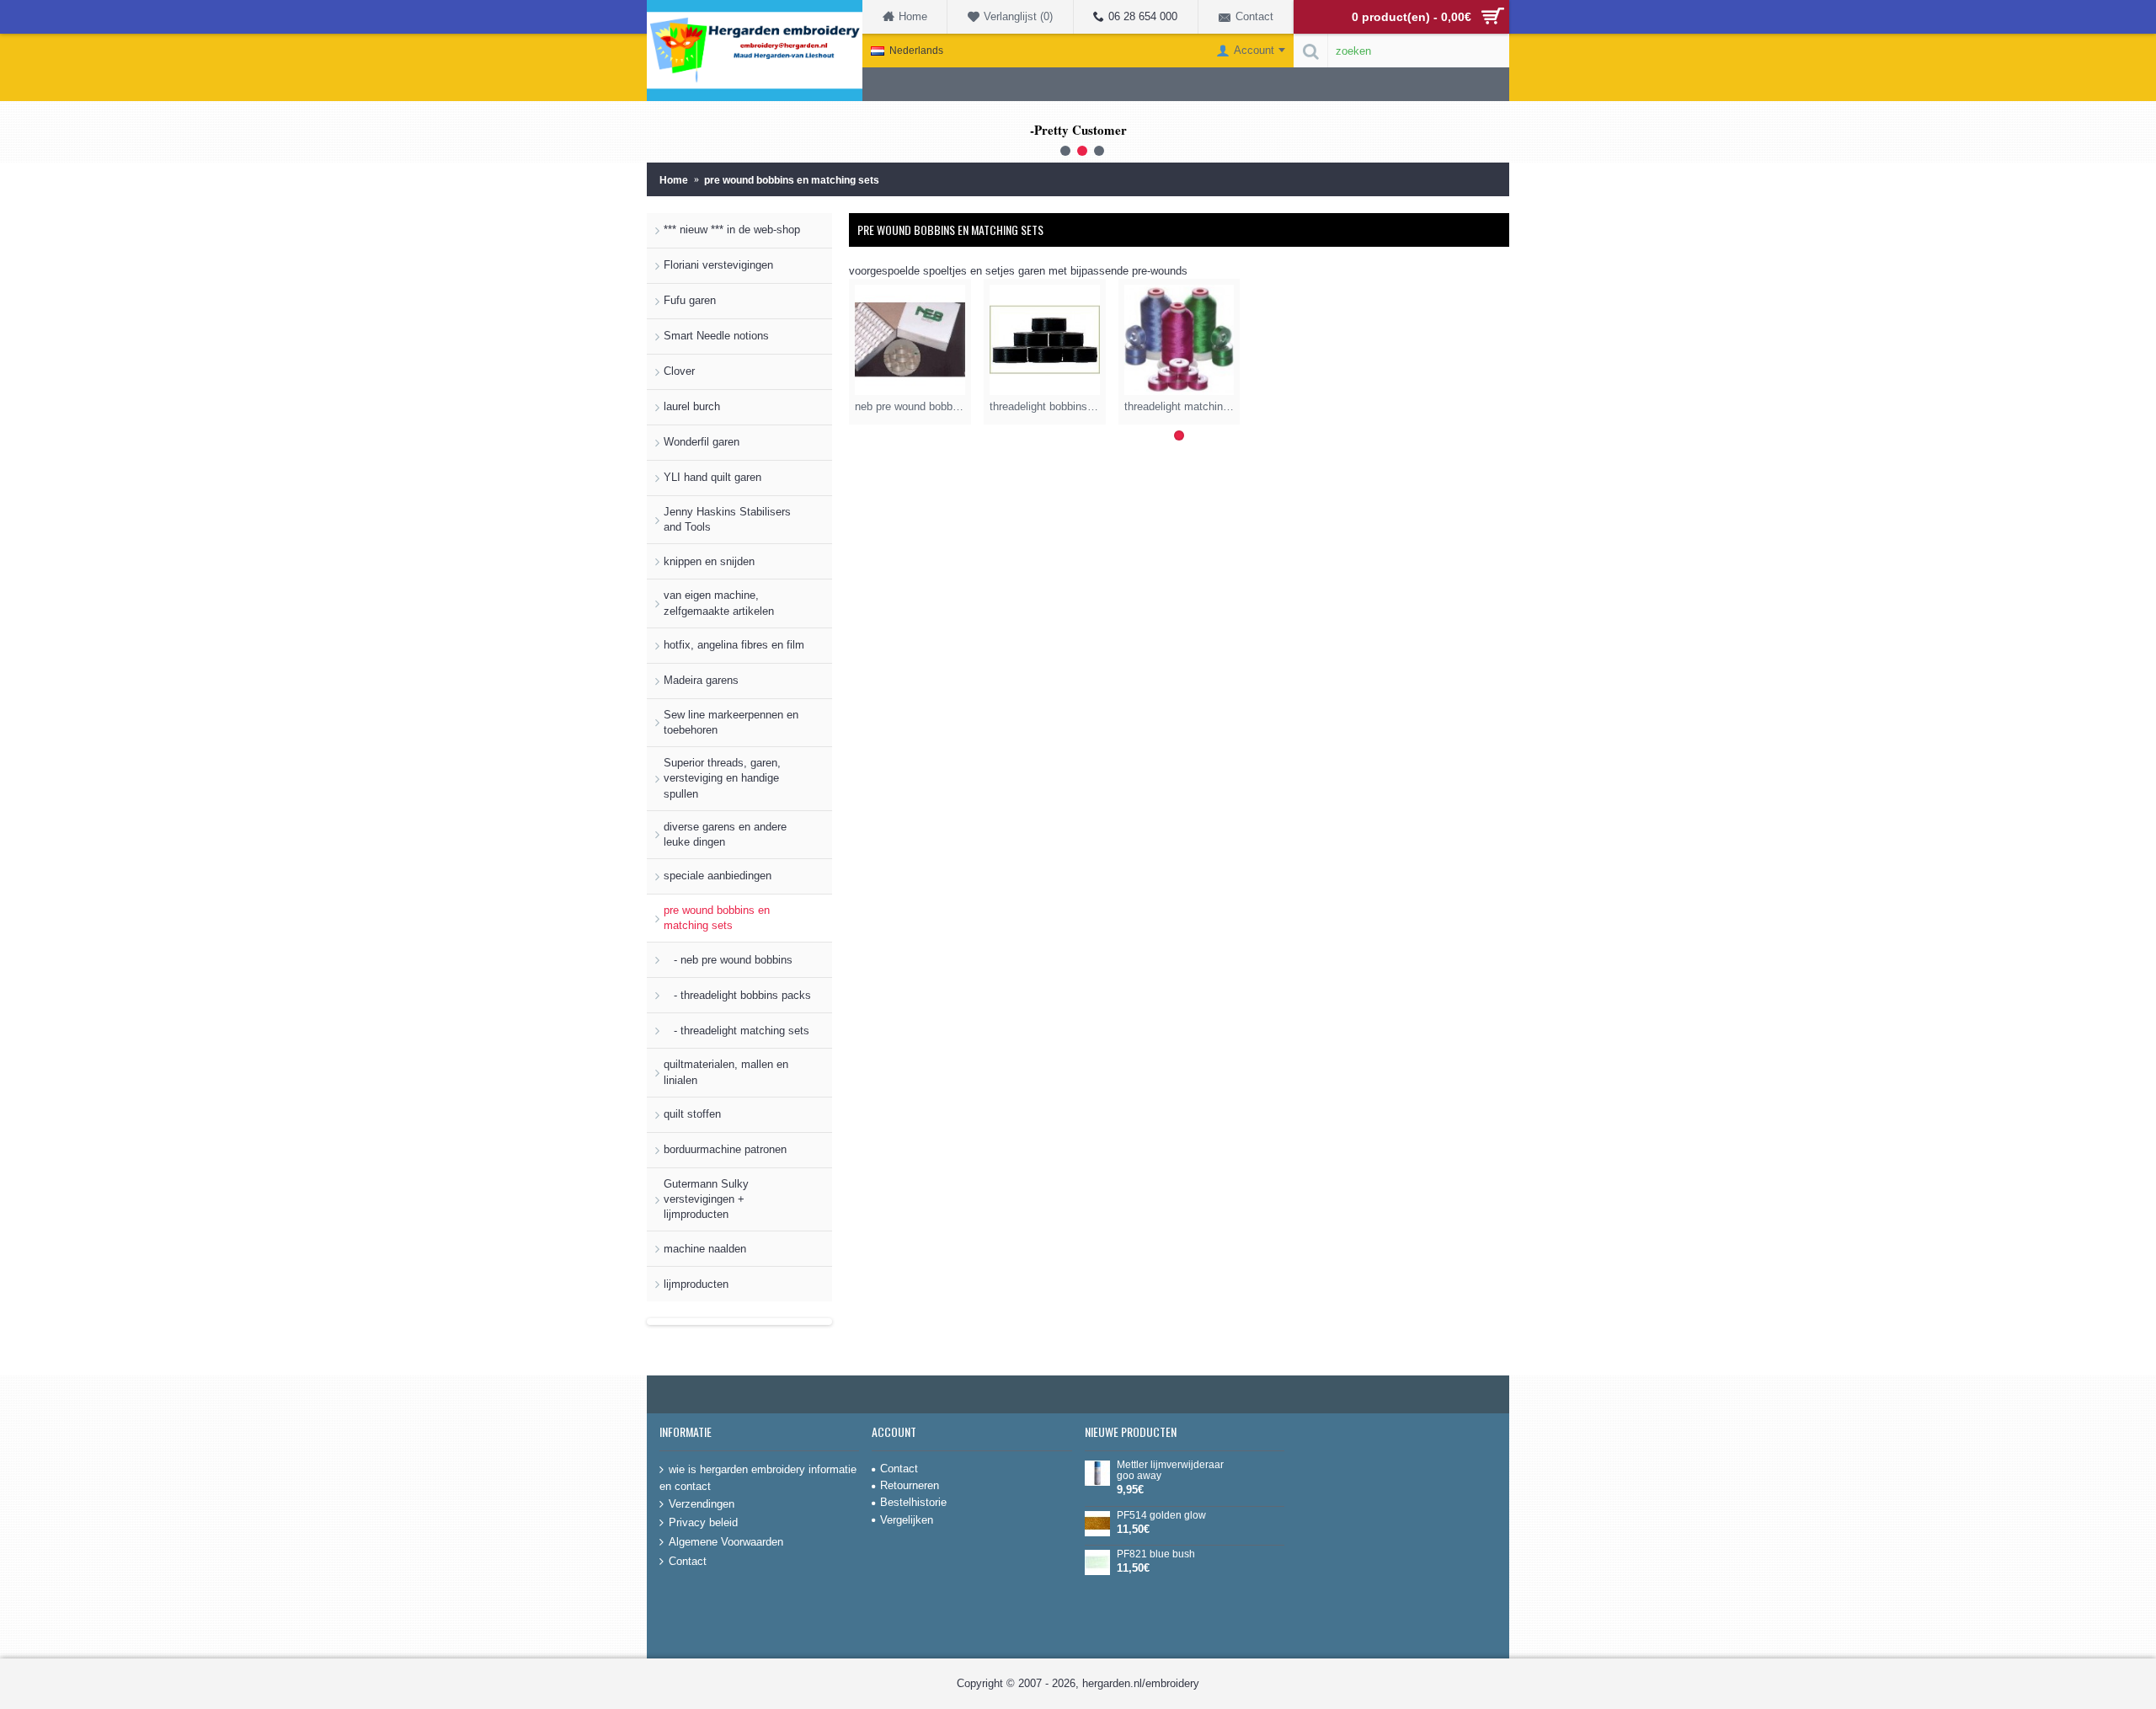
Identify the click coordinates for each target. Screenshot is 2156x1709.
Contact (688, 1560)
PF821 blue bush (1156, 1554)
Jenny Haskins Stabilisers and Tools (727, 519)
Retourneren (910, 1485)
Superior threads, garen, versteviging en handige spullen (722, 778)
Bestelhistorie (913, 1502)
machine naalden (705, 1249)
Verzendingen (702, 1503)
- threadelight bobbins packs (737, 995)
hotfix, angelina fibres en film (734, 645)
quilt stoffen (692, 1114)
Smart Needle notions (716, 336)
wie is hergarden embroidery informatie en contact (758, 1478)
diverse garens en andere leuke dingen (725, 834)
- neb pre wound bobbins (728, 960)
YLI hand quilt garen (712, 477)
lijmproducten (696, 1284)
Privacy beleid (703, 1522)
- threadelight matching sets (736, 1031)
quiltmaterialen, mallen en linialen (726, 1072)
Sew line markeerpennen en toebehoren (731, 722)
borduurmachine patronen (725, 1149)
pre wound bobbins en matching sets (717, 918)
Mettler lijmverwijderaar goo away (1170, 1471)
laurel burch (692, 406)
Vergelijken (907, 1520)
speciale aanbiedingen (718, 876)
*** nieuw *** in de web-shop (732, 230)
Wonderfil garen (702, 442)
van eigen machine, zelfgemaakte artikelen (719, 603)
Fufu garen (690, 300)
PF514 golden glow (1161, 1516)
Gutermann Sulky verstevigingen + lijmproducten (706, 1199)
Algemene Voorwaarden (726, 1542)
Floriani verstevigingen (718, 265)
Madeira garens (701, 680)
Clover (679, 371)
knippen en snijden (709, 561)
